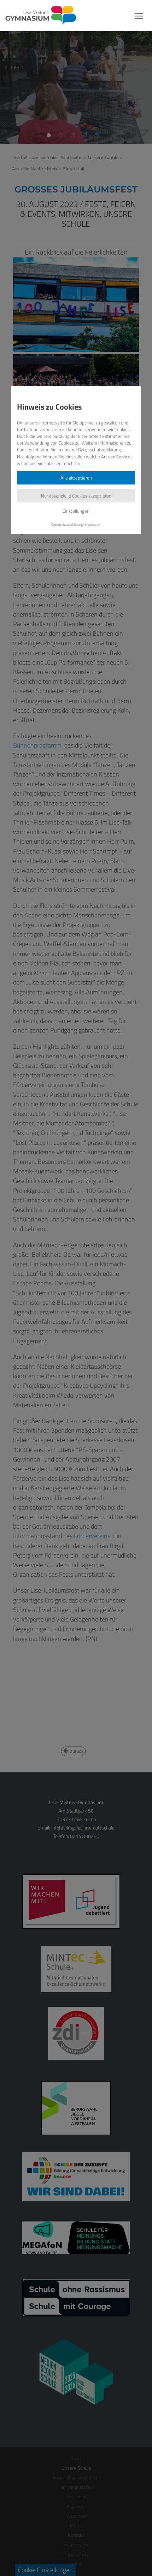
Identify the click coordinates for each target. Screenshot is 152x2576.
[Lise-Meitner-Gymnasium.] (38, 16)
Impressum (93, 524)
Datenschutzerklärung (100, 450)
